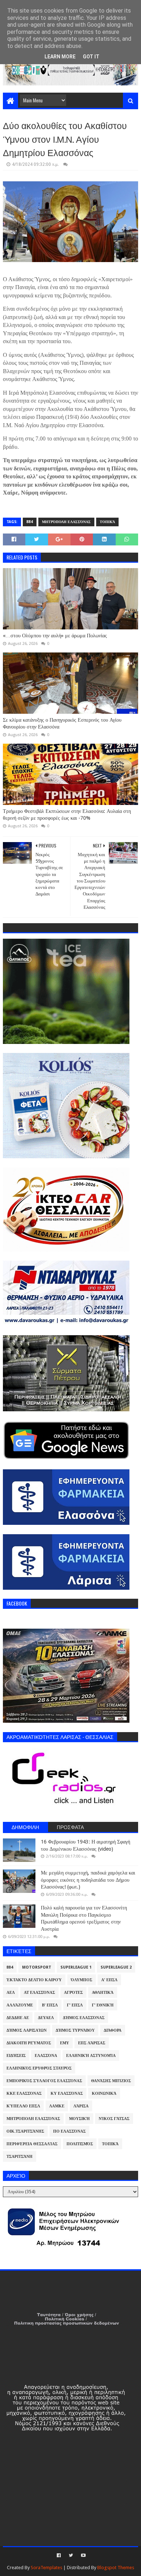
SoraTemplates (46, 2568)
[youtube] (83, 2555)
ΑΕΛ (11, 1993)
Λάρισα (81, 2106)
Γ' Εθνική (103, 2005)
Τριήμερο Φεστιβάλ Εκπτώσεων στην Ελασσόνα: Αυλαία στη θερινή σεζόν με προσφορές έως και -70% (67, 815)
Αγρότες (73, 1993)
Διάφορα (113, 2030)
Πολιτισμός (80, 2144)
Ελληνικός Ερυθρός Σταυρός (39, 2068)
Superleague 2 (116, 1967)
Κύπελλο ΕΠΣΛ (23, 2106)
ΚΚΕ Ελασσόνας (24, 2093)
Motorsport (37, 1967)
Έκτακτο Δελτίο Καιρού (34, 1980)
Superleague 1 (76, 1967)
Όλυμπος (82, 1980)
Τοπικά (107, 522)
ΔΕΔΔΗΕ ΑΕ (18, 2018)
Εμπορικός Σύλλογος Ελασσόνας (44, 2081)
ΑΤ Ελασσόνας (39, 1993)
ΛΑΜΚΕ (57, 2106)
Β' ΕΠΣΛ (50, 2005)
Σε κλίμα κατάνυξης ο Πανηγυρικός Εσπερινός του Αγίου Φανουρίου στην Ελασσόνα (62, 723)
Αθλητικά (103, 1993)
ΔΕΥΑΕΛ (46, 2018)
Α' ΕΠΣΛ (109, 1980)
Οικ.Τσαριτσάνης (25, 2131)
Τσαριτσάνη (20, 2157)
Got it (91, 57)
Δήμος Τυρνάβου (75, 2030)
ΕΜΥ (65, 2043)
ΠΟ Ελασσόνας (69, 2131)
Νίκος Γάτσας (114, 2119)
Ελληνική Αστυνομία (91, 2056)
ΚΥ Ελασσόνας (67, 2093)
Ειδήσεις (16, 2056)
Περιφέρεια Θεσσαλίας (32, 2144)
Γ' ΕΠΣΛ (75, 2005)
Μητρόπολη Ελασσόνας (66, 522)
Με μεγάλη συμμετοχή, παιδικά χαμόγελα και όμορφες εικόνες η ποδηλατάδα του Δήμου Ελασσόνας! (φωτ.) (88, 1880)
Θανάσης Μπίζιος (111, 2081)
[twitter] (71, 2555)
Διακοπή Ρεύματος (29, 2043)
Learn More (60, 57)
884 (30, 522)
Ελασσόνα (46, 2056)
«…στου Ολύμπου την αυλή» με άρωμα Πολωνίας (55, 636)
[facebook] (59, 2555)
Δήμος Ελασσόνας (84, 2018)
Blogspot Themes (116, 2568)
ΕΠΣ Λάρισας (92, 2043)
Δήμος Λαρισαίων (27, 2030)
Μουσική (79, 2119)
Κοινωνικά (104, 2093)
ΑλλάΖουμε (20, 2005)
